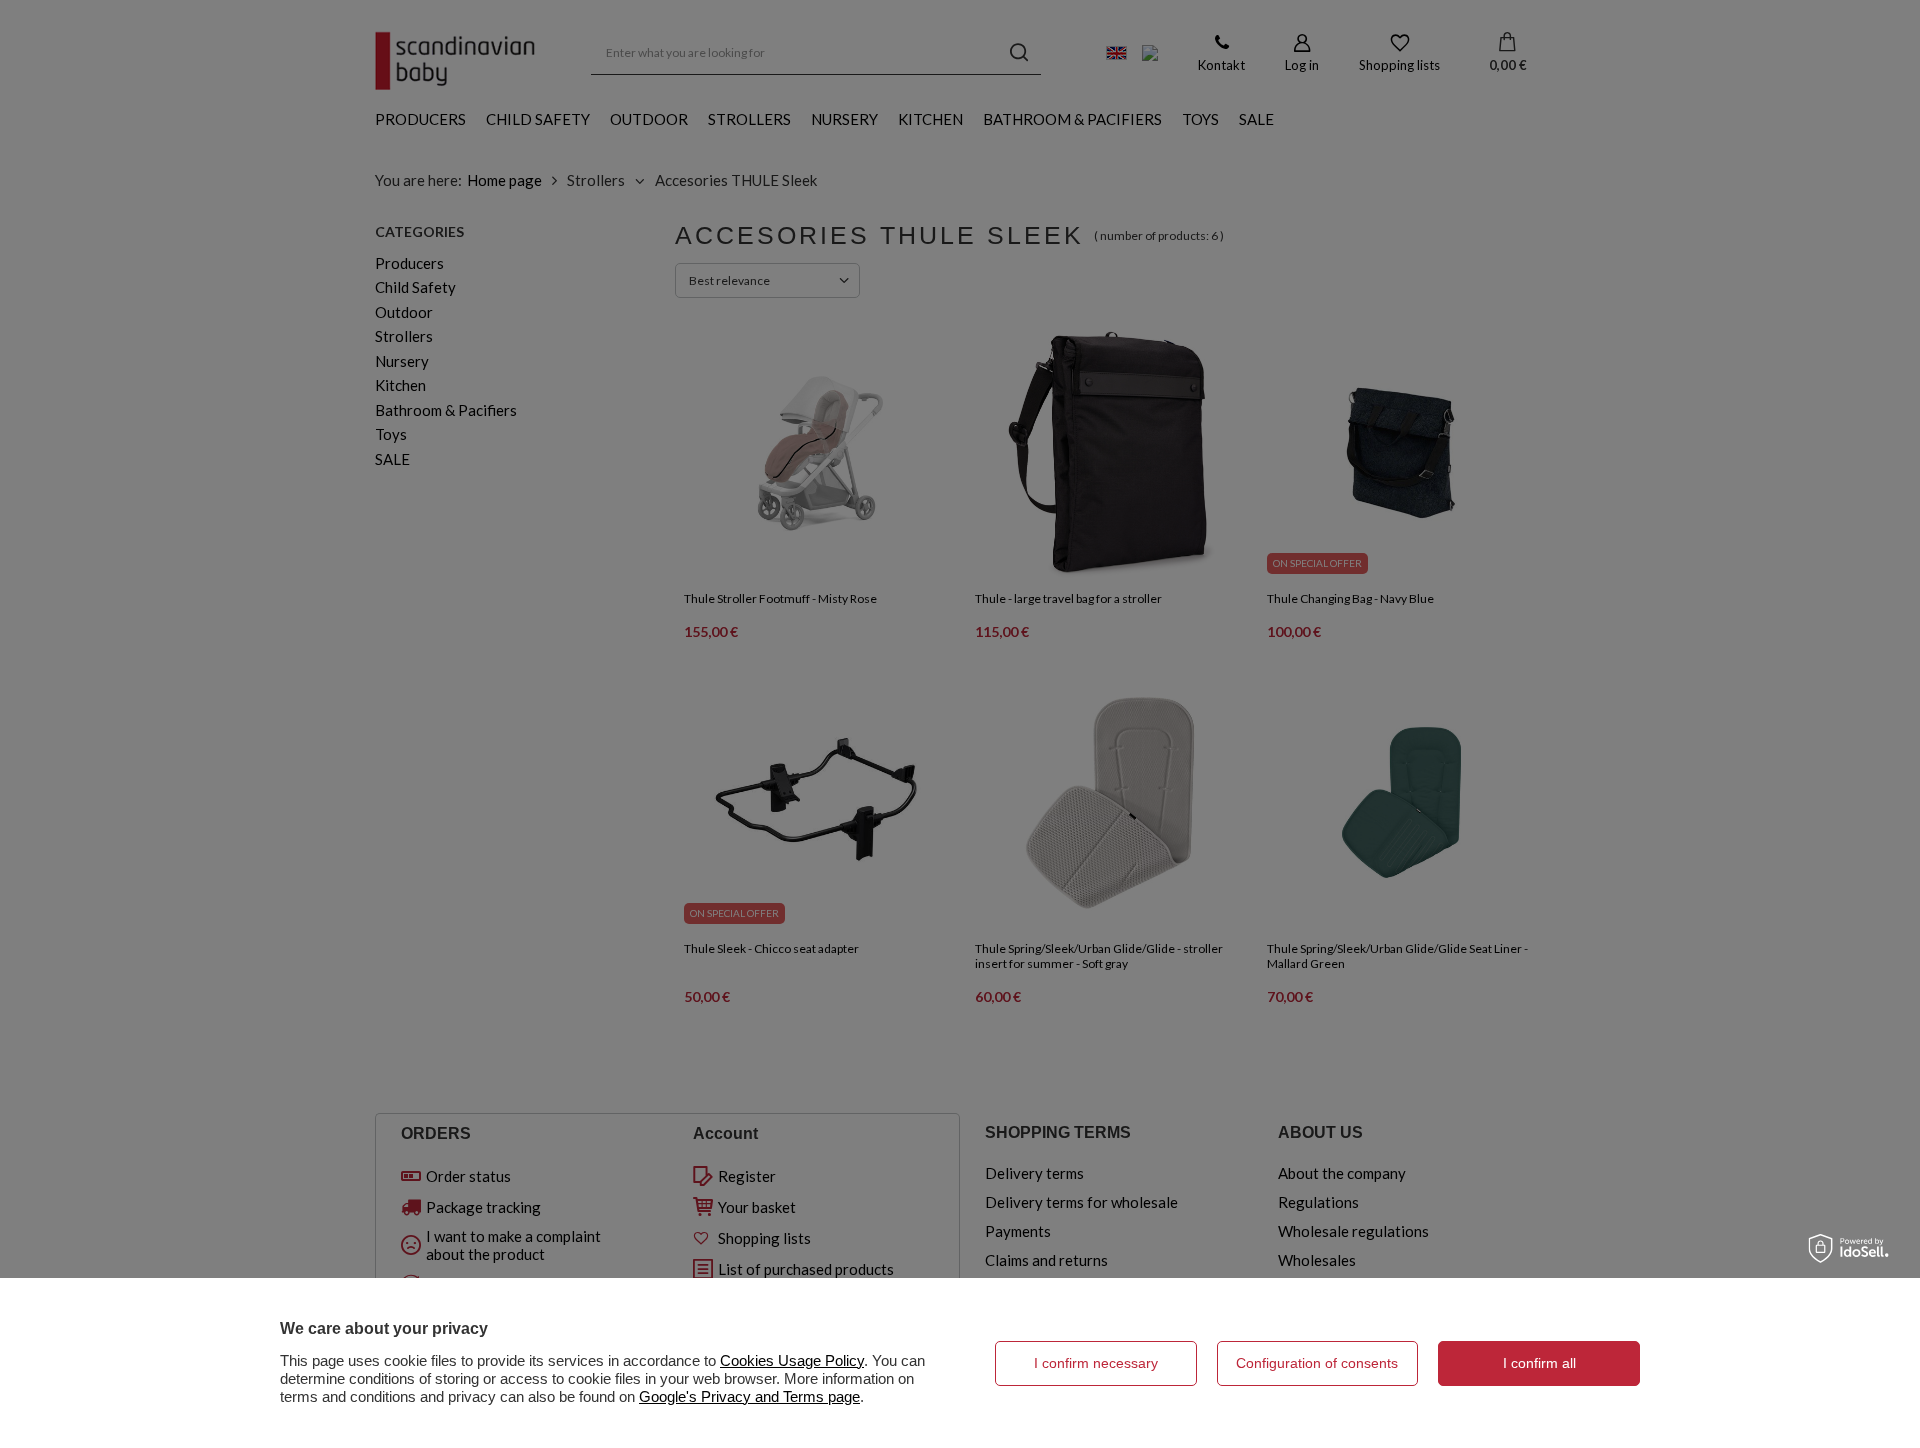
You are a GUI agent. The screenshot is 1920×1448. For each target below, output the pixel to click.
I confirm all (1539, 1363)
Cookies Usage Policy (792, 1360)
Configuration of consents (1317, 1363)
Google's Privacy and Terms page (749, 1396)
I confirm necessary (1096, 1363)
